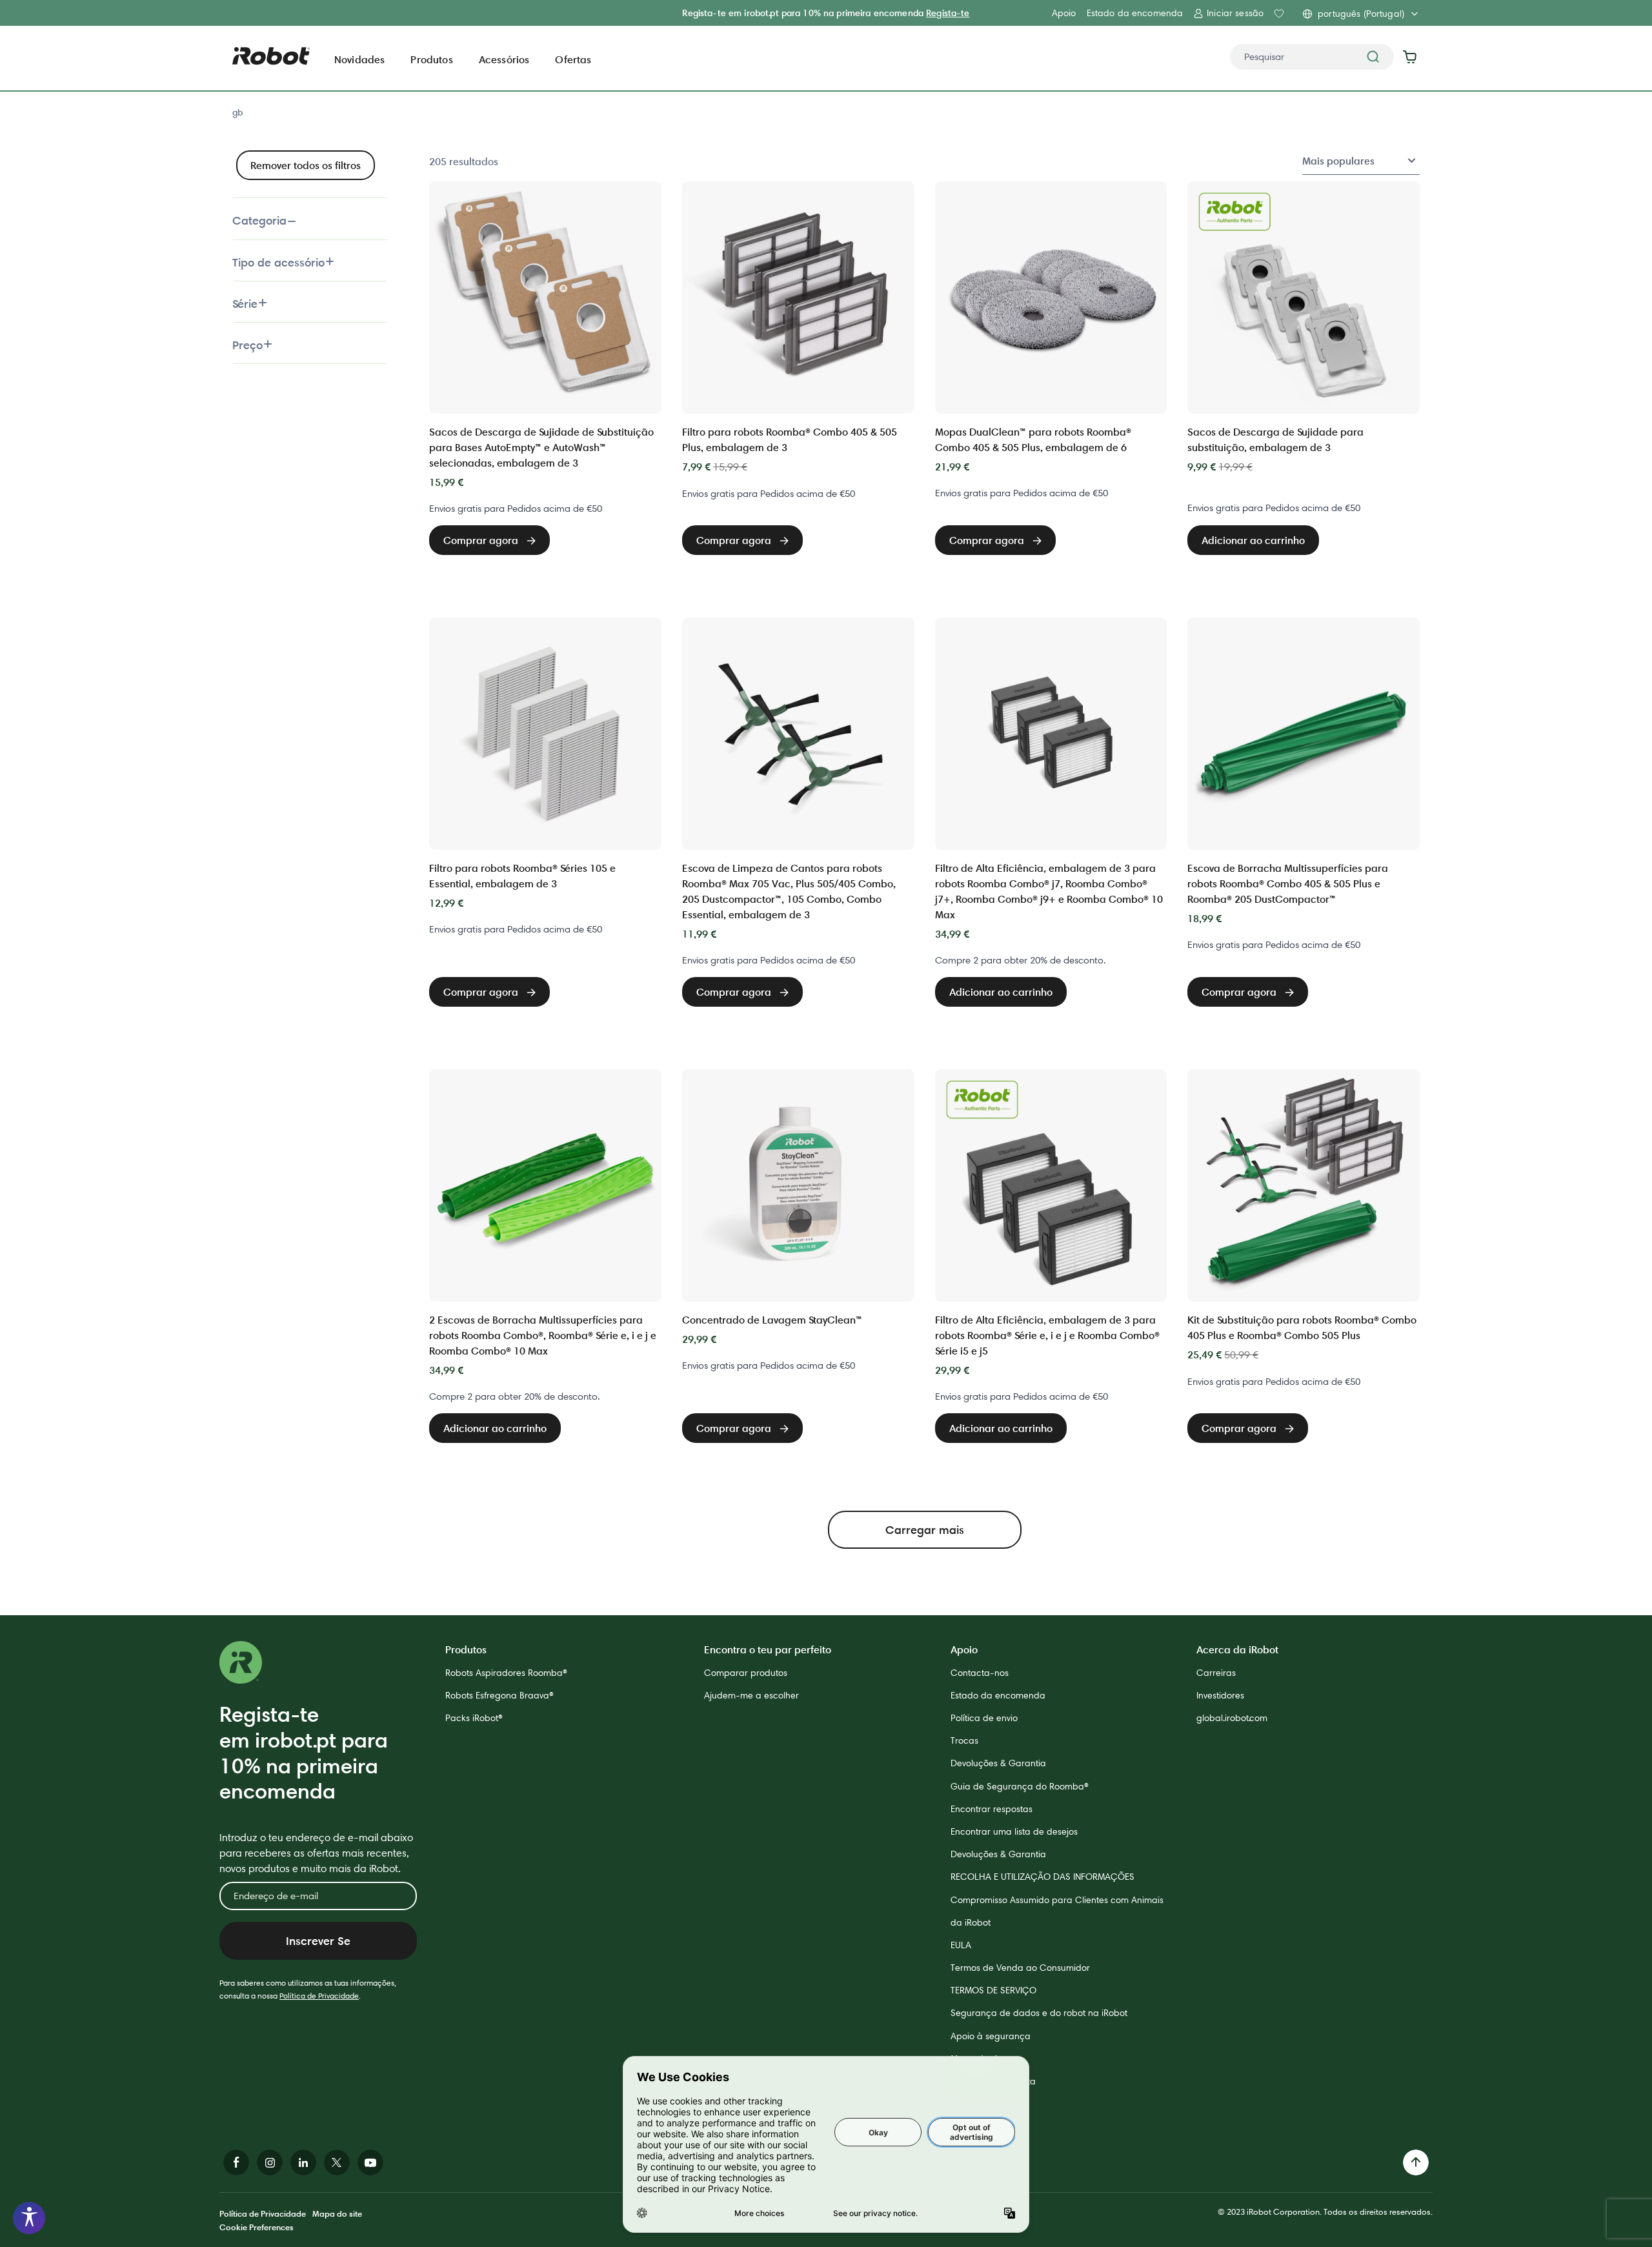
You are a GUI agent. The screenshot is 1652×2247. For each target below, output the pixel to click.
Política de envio (984, 1718)
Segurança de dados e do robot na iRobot (1039, 2013)
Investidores (1220, 1695)
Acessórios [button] (504, 59)
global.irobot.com (1232, 1718)
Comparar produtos (746, 1673)
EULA (961, 1945)
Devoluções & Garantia (998, 1763)
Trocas (964, 1740)
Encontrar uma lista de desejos (1014, 1831)
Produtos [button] (431, 59)
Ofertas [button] (573, 59)
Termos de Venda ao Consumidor (1020, 1968)
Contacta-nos (980, 1673)
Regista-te (948, 13)
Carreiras (1216, 1673)
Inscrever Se (318, 1941)
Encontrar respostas (992, 1809)
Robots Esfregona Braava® (499, 1695)
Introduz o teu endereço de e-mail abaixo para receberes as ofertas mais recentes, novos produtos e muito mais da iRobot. (316, 1853)
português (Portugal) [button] (1361, 14)
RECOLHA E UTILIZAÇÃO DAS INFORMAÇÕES (1043, 1877)
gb (237, 112)
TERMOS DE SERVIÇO (993, 1990)
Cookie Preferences (257, 2227)
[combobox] (1312, 57)
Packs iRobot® (474, 1718)
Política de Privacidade (319, 1996)
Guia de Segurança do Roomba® (1020, 1786)
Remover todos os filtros (306, 165)
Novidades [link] (359, 59)
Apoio (1064, 13)
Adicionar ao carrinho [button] (1253, 540)
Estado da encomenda (1135, 13)
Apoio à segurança (991, 2036)
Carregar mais (925, 1530)
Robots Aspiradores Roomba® (506, 1673)
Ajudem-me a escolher (751, 1695)
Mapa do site (337, 2213)
